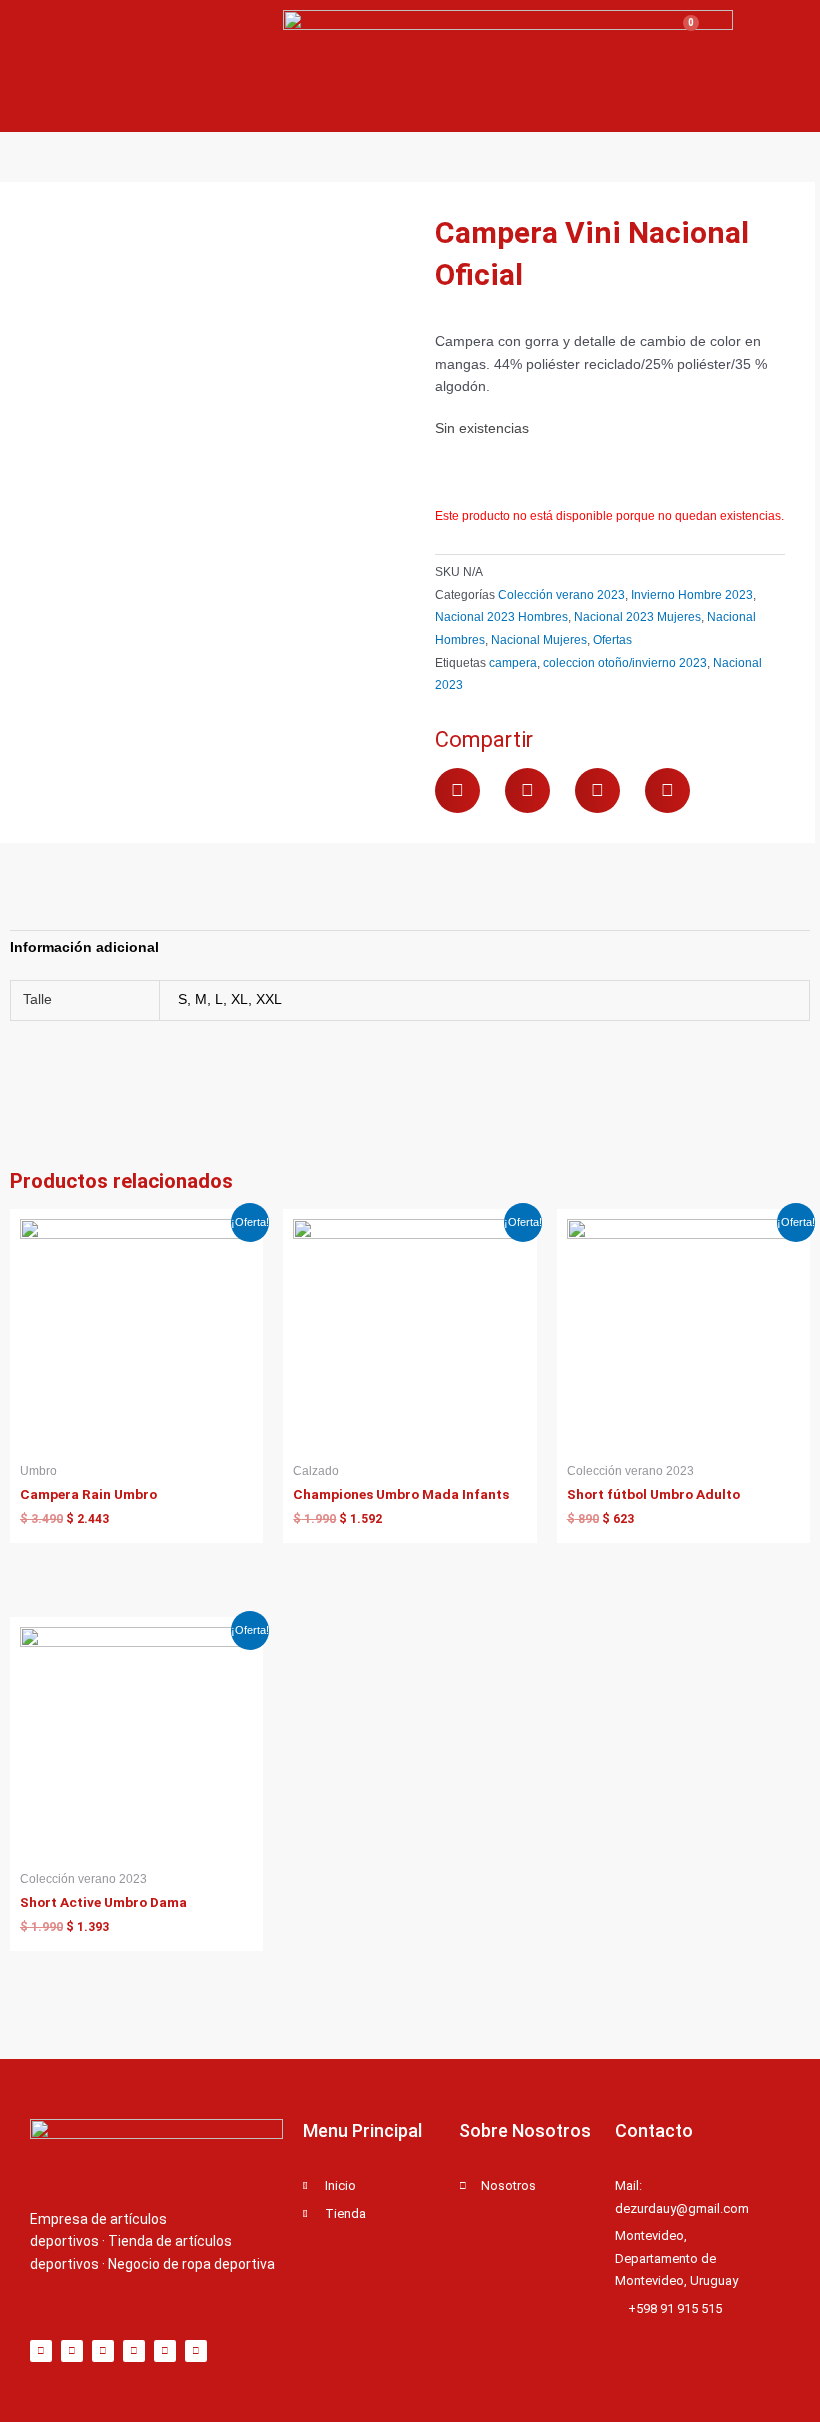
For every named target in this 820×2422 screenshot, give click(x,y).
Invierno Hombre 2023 (692, 595)
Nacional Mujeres (539, 640)
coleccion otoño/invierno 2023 (625, 663)
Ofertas (612, 640)
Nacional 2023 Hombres (501, 617)
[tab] (84, 948)
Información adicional (84, 947)
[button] (457, 790)
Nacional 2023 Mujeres (637, 617)
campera (513, 663)
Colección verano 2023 (561, 595)
